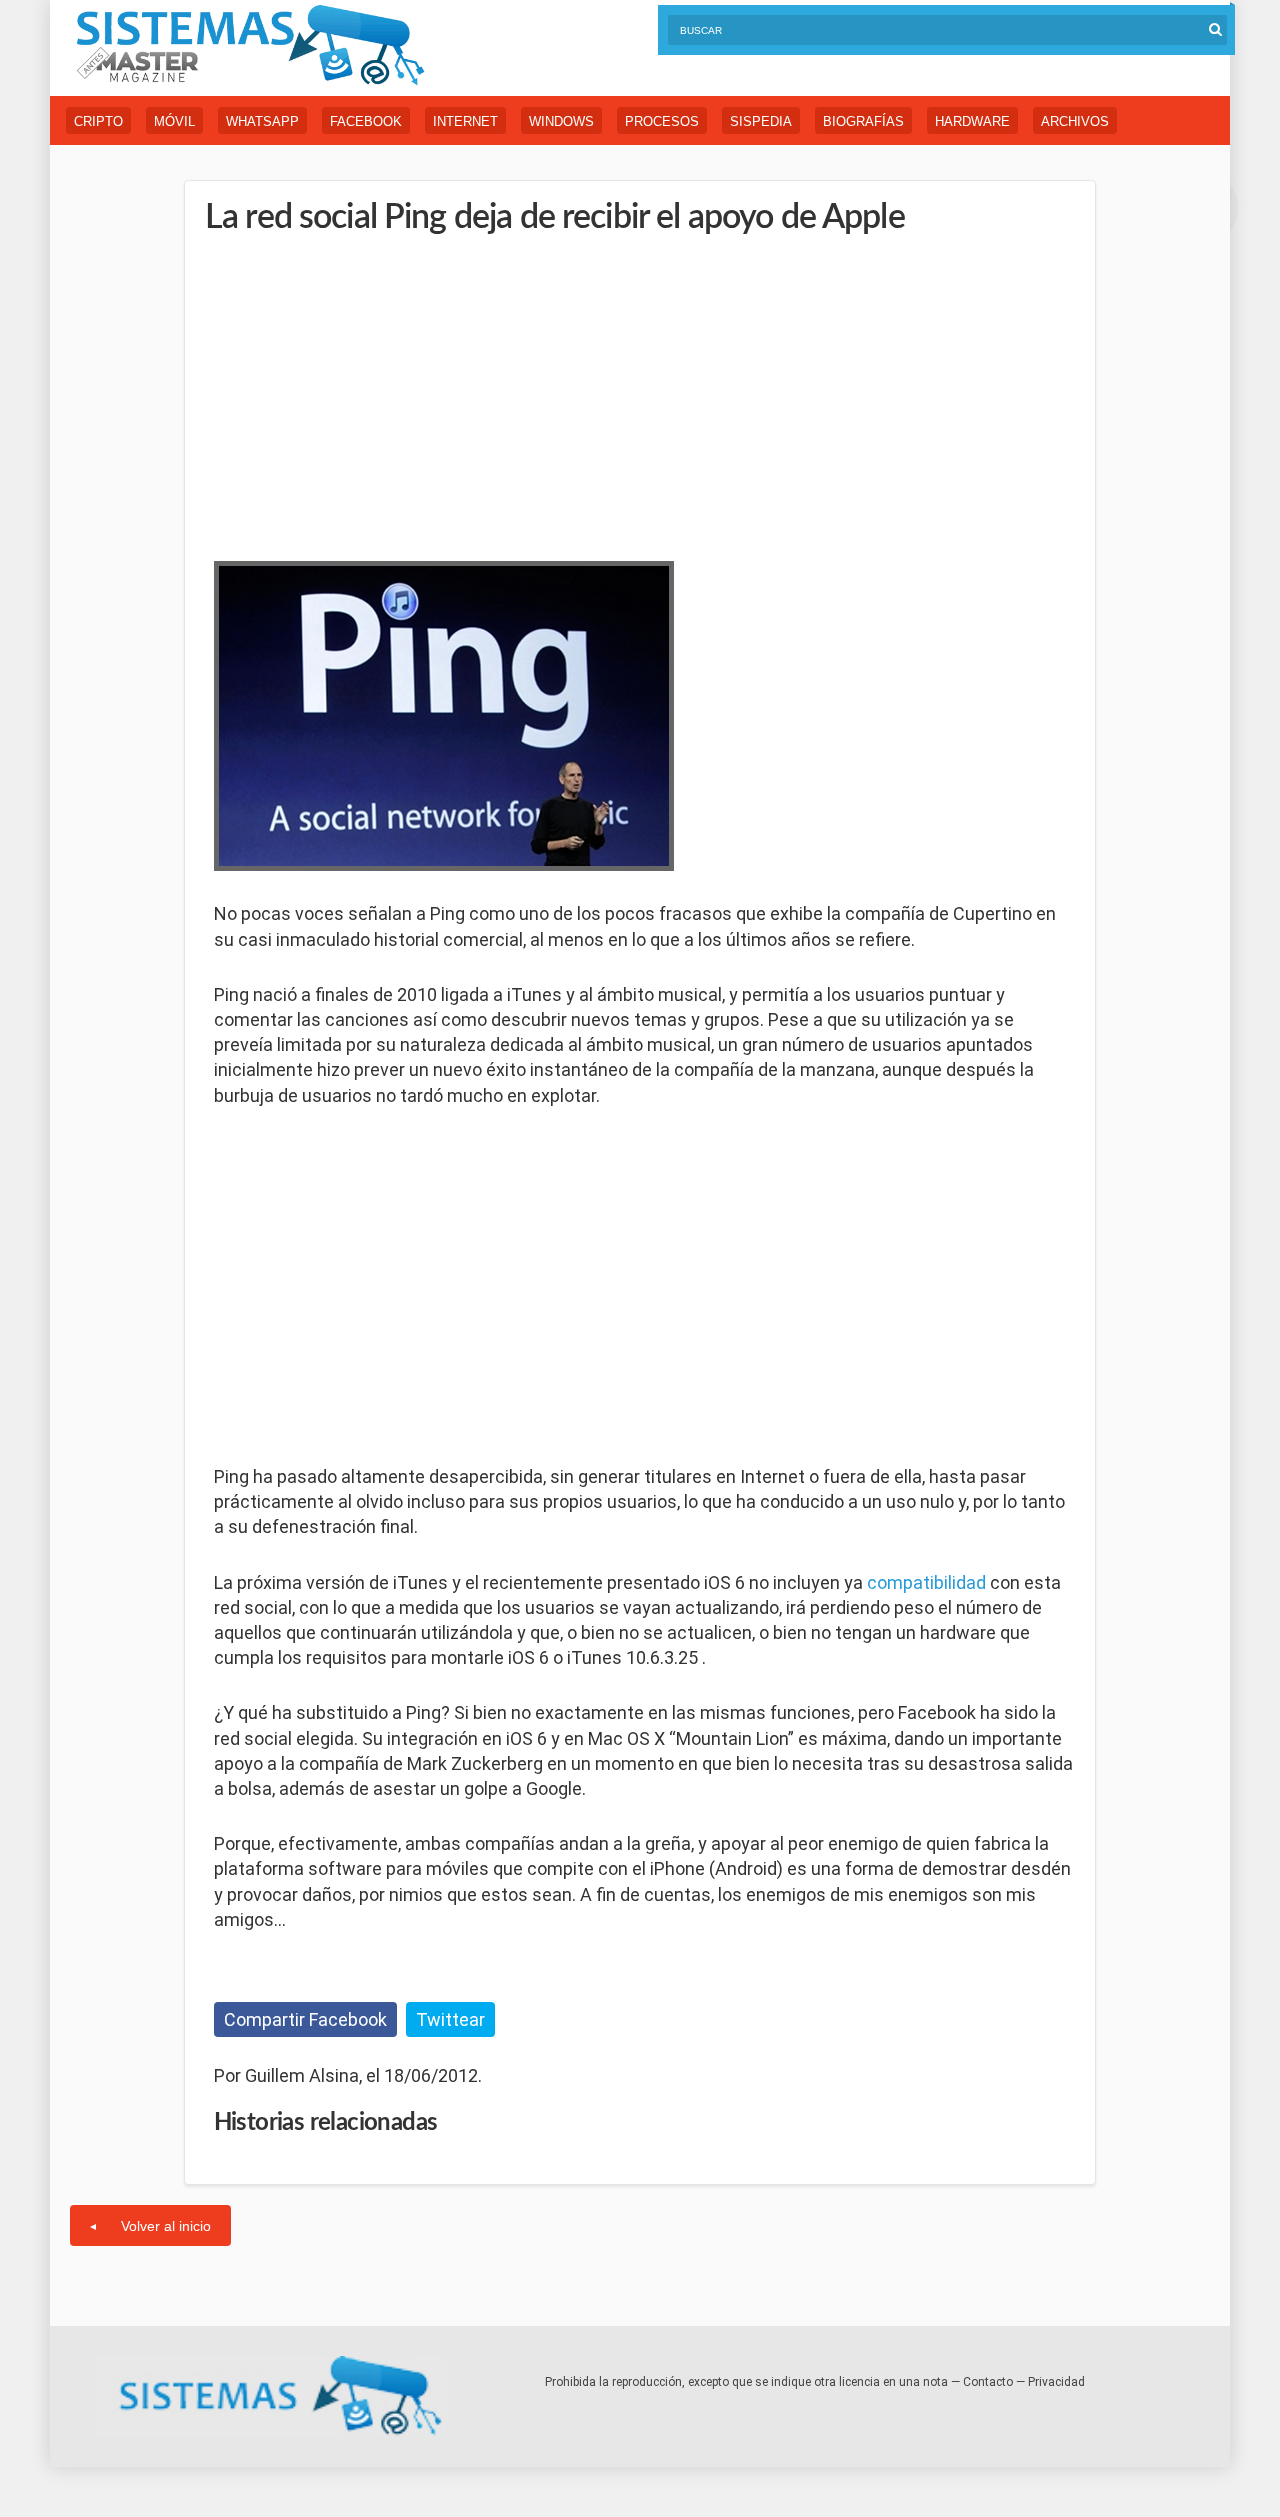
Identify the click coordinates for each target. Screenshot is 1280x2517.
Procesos (662, 121)
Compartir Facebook (305, 2019)
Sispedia (761, 121)
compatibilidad (926, 1582)
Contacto (988, 2382)
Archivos (1075, 121)
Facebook (366, 121)
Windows (561, 121)
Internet (465, 121)
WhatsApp (262, 121)
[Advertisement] (364, 395)
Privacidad (1056, 2382)
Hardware (972, 121)
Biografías (863, 121)
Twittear (450, 2019)
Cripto (98, 121)
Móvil (174, 121)
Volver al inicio (166, 2226)
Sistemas (250, 45)
